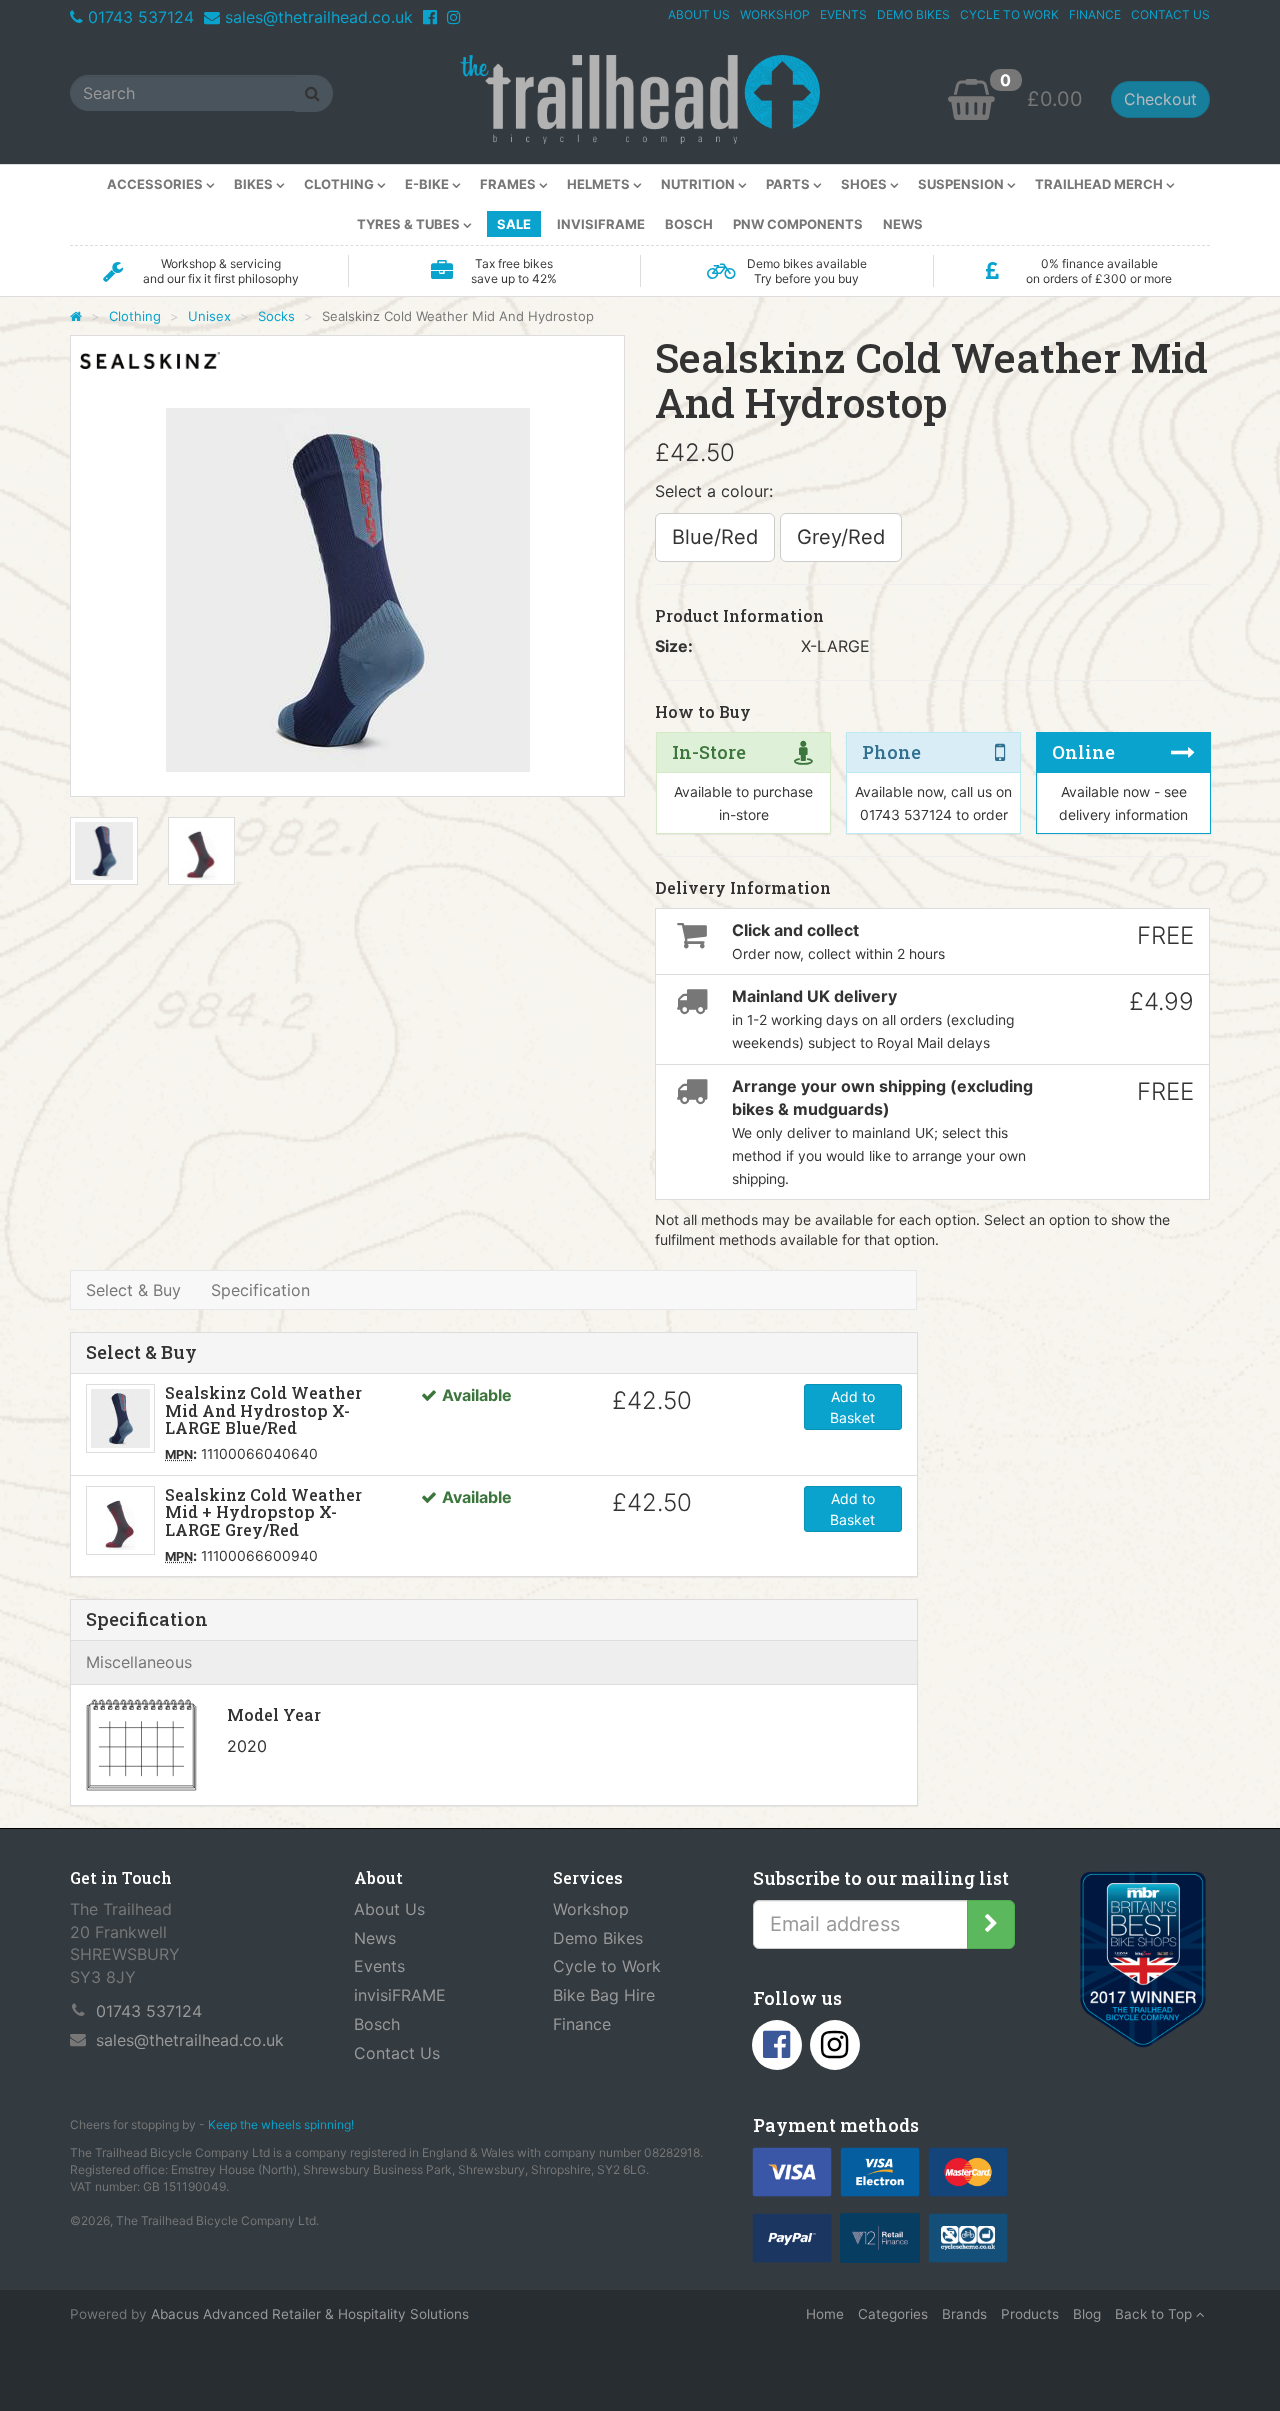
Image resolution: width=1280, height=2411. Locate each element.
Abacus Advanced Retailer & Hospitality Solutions (310, 2314)
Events (379, 1966)
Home (825, 2314)
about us (699, 14)
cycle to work (1009, 14)
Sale (514, 224)
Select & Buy (133, 1290)
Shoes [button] (865, 184)
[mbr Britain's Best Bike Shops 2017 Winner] (1142, 1964)
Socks (276, 316)
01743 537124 (141, 17)
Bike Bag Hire (604, 1995)
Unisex (209, 316)
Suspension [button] (962, 184)
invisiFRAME (601, 224)
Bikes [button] (255, 184)
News (903, 224)
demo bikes (913, 14)
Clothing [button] (340, 184)
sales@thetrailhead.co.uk (319, 17)
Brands (964, 2314)
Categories (893, 2314)
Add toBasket (852, 1407)
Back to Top (1155, 2314)
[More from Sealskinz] (150, 360)
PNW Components (798, 224)
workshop (775, 14)
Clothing (135, 316)
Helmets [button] (600, 184)
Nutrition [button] (699, 184)
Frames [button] (509, 184)
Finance (582, 2024)
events (843, 14)
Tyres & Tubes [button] (410, 224)
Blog (1087, 2314)
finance (1095, 14)
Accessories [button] (156, 184)
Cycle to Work (607, 1966)
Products (1030, 2314)
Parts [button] (789, 184)
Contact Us (397, 2053)
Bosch (689, 224)
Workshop (591, 1909)
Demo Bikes (598, 1938)
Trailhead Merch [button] (1100, 184)
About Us (389, 1909)
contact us (1170, 14)
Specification (260, 1290)
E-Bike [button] (428, 184)
